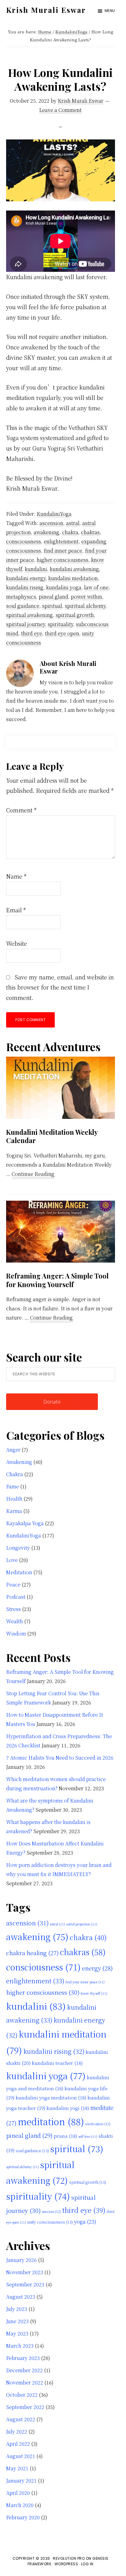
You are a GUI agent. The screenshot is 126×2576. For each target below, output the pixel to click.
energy (97, 1968)
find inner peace (63, 551)
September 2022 (25, 2407)
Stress (13, 1609)
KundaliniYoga (54, 514)
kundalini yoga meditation (51, 2097)
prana (65, 2136)
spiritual (52, 606)
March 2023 (20, 2346)
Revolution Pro (69, 2558)
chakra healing (32, 1953)
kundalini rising (25, 587)
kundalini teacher (57, 2063)
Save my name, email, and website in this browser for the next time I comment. (60, 987)
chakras (90, 532)
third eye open (62, 633)
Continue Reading (33, 1174)
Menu (110, 11)
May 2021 (17, 2468)
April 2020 (18, 2493)
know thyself (94, 1993)
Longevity (18, 1548)
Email (16, 910)
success (51, 2211)
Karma (14, 1511)
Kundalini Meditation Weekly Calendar (52, 1136)
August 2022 (21, 2419)
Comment (21, 810)
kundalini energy (26, 578)
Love (12, 1560)
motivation (98, 2124)
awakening (46, 532)
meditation (51, 2121)
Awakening (19, 1462)
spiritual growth (75, 615)
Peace (13, 1584)
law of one (96, 587)
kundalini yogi (68, 2108)
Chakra (15, 1474)
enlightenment (61, 541)
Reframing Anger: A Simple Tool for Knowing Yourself (57, 1280)
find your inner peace (85, 1982)
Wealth (15, 1621)
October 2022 (22, 2395)
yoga (85, 2221)
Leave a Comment (60, 110)
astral (73, 523)
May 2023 (17, 2333)
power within (87, 597)
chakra (70, 532)
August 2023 (21, 2297)
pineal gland (54, 597)
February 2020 (23, 2517)
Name (16, 876)
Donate (52, 1402)
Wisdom (16, 1634)
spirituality (60, 624)
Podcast (16, 1597)
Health (14, 1499)
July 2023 (17, 2309)
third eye (32, 633)
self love (88, 2136)
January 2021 (21, 2481)
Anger (13, 1450)
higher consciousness (63, 560)
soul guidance (23, 606)
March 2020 (20, 2505)
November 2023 (25, 2272)
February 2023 (23, 2358)
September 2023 (25, 2284)
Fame (13, 1486)
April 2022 (18, 2444)
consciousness (24, 541)
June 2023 (17, 2321)
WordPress (66, 2564)
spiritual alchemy (85, 606)
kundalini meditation (73, 578)
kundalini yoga (64, 587)
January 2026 (21, 2260)
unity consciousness (50, 2222)
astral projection (82, 1924)
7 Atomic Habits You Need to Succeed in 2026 (60, 1758)
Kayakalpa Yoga (25, 1523)
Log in (87, 2564)
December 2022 (24, 2370)
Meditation (19, 1572)
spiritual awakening (30, 615)
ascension (51, 523)
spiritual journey (26, 624)
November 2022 (25, 2382)
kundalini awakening (74, 569)
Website (17, 943)
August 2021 (21, 2456)
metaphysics (21, 597)
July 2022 (17, 2432)
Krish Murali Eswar (46, 10)
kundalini (36, 569)
